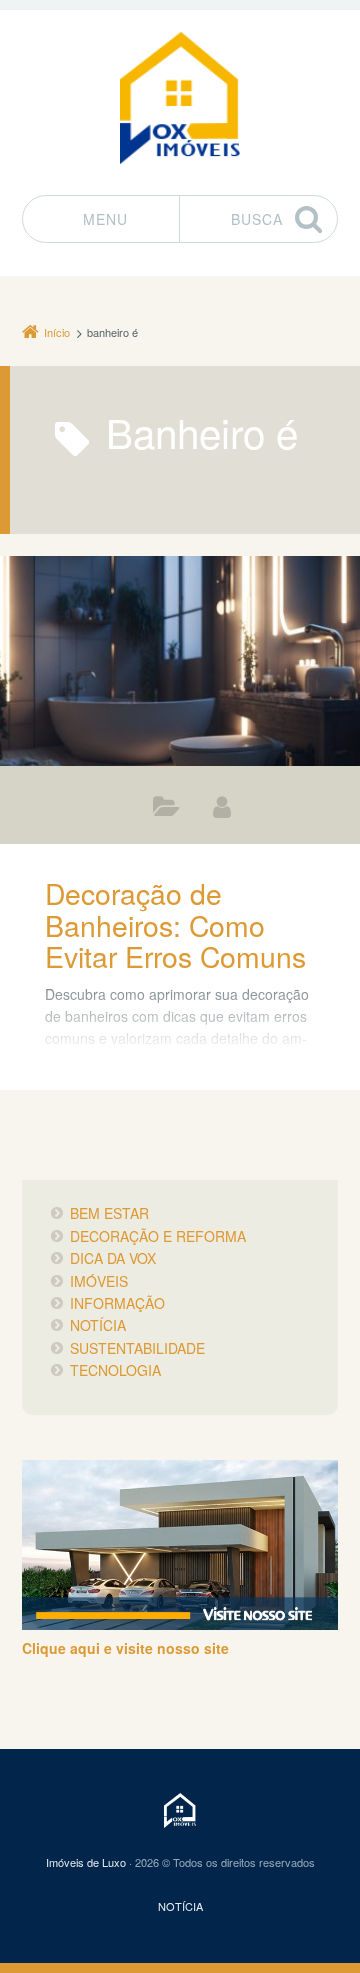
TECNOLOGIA (115, 1370)
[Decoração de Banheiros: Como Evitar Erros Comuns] (180, 661)
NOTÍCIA (98, 1325)
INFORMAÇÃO (117, 1303)
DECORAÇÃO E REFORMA (166, 810)
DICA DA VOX (113, 1258)
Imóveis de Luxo (86, 1862)
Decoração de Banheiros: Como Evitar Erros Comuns (175, 924)
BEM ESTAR (109, 1213)
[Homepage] (180, 97)
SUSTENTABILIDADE (137, 1348)
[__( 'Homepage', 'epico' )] (179, 1810)
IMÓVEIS (99, 1281)
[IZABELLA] (222, 806)
